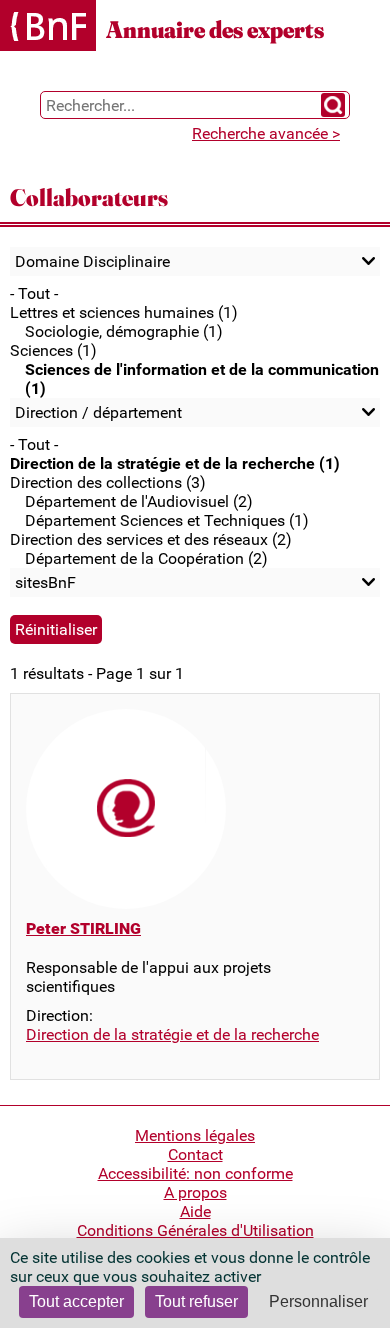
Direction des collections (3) (108, 482)
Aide (195, 1211)
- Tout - (34, 293)
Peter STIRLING (83, 928)
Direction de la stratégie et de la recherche (172, 1034)
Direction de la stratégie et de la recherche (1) (175, 463)
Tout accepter (76, 1301)
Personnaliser (318, 1301)
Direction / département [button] (98, 412)
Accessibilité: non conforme (195, 1173)
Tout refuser (196, 1301)
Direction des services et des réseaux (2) (151, 539)
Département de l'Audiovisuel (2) (139, 501)
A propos (195, 1192)
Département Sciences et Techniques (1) (167, 520)
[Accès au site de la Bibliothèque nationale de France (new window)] (48, 27)
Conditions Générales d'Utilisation (195, 1230)
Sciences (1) (53, 350)
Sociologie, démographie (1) (124, 331)
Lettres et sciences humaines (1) (124, 312)
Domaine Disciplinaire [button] (92, 261)
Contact (195, 1154)
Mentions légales (195, 1135)
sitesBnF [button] (45, 582)
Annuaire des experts (215, 29)
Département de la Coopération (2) (146, 558)
